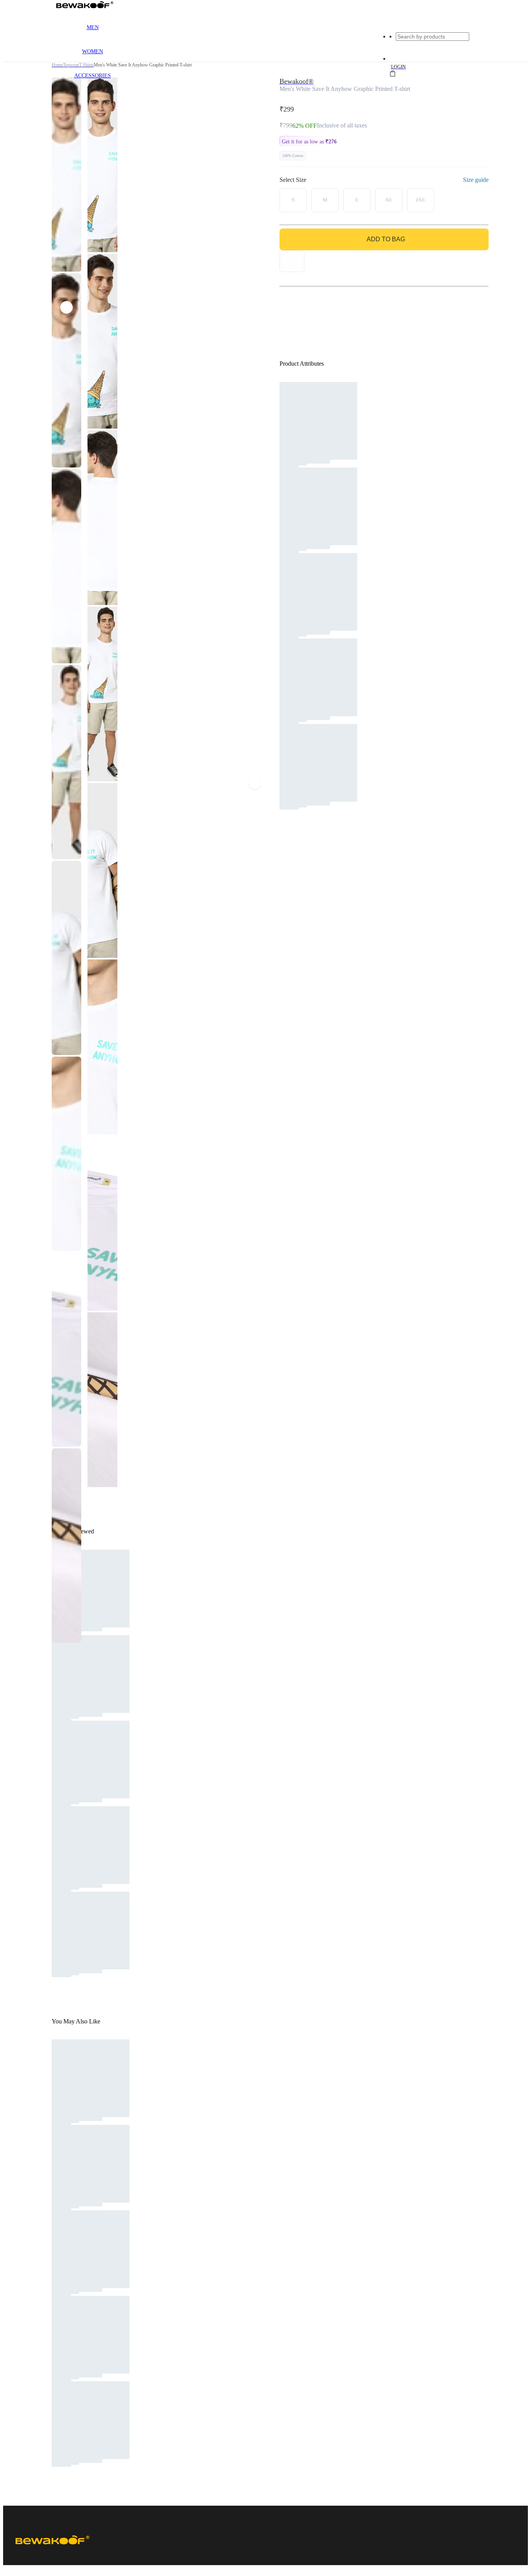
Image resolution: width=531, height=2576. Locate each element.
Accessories (93, 76)
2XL (421, 200)
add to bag (386, 239)
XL (389, 200)
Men (93, 27)
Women (93, 51)
